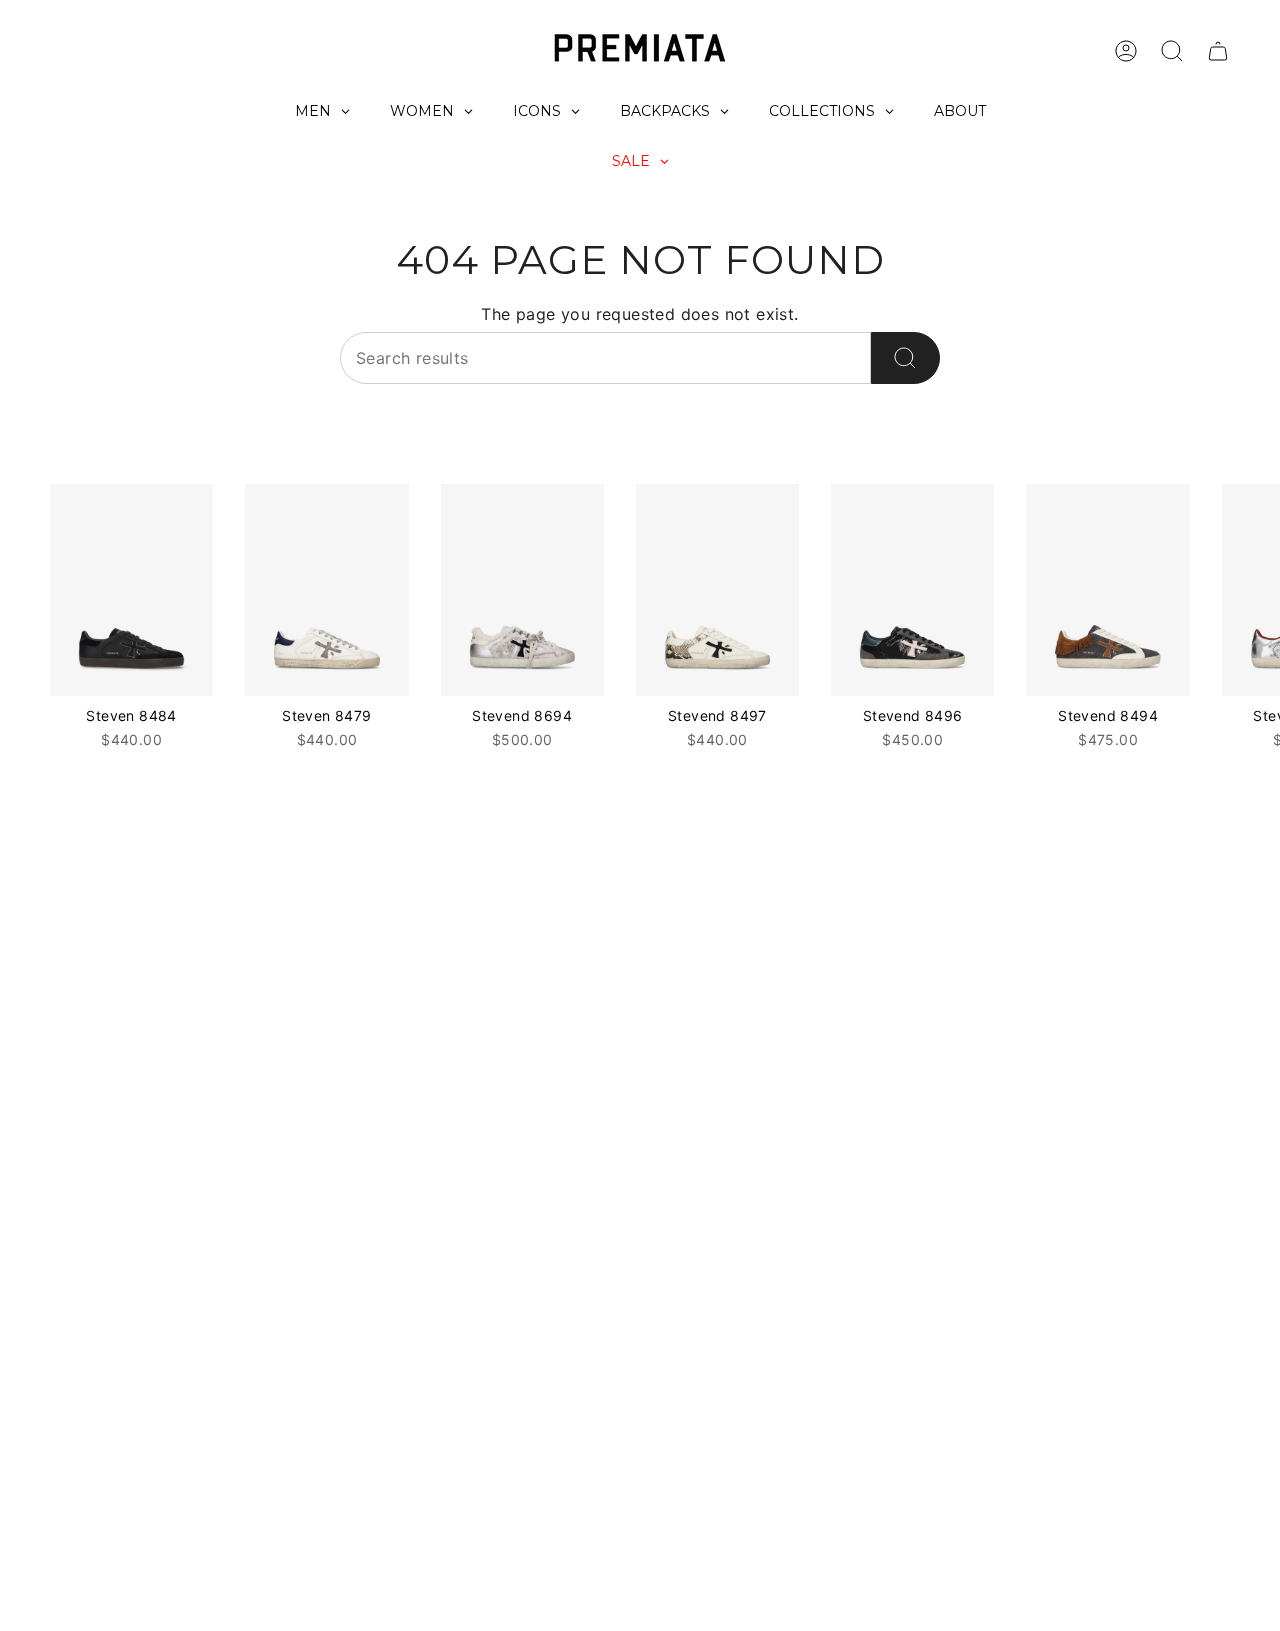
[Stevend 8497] (717, 590)
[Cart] (1218, 51)
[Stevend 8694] (522, 590)
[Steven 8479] (326, 590)
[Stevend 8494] (1107, 590)
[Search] (905, 358)
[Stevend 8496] (912, 590)
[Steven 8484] (131, 590)
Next (1250, 590)
